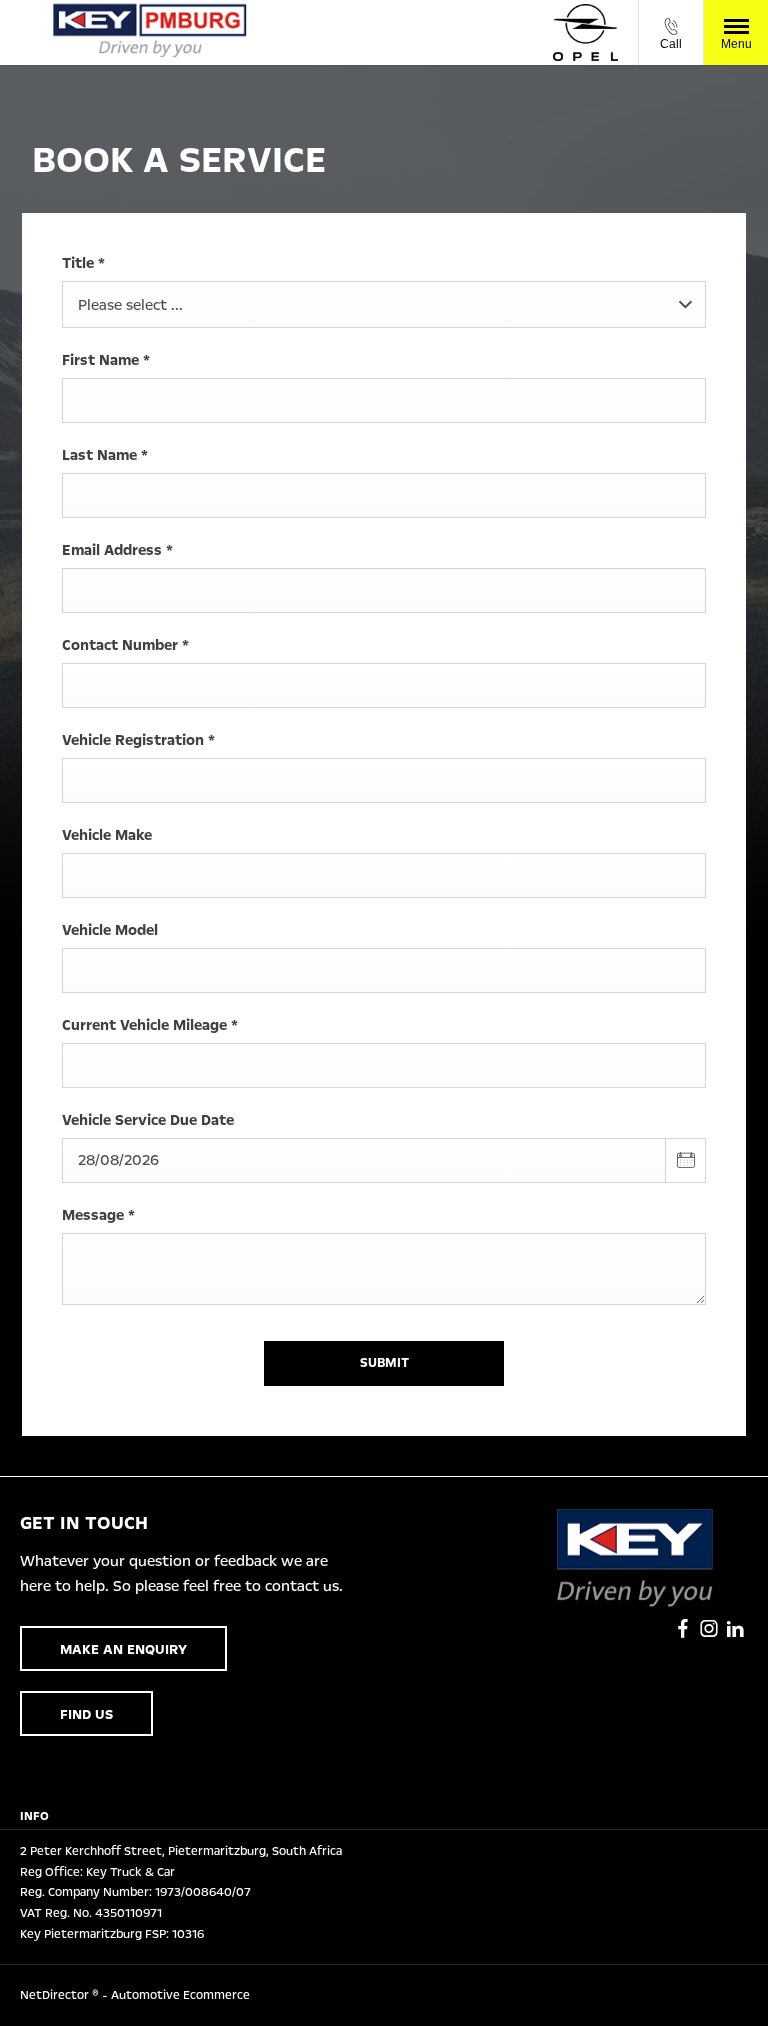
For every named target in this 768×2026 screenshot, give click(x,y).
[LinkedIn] (735, 1629)
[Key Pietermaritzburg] (150, 32)
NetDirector (56, 1995)
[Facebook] (683, 1629)
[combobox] (384, 304)
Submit (384, 1363)
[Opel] (585, 33)
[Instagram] (709, 1629)
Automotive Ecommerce (180, 1995)
